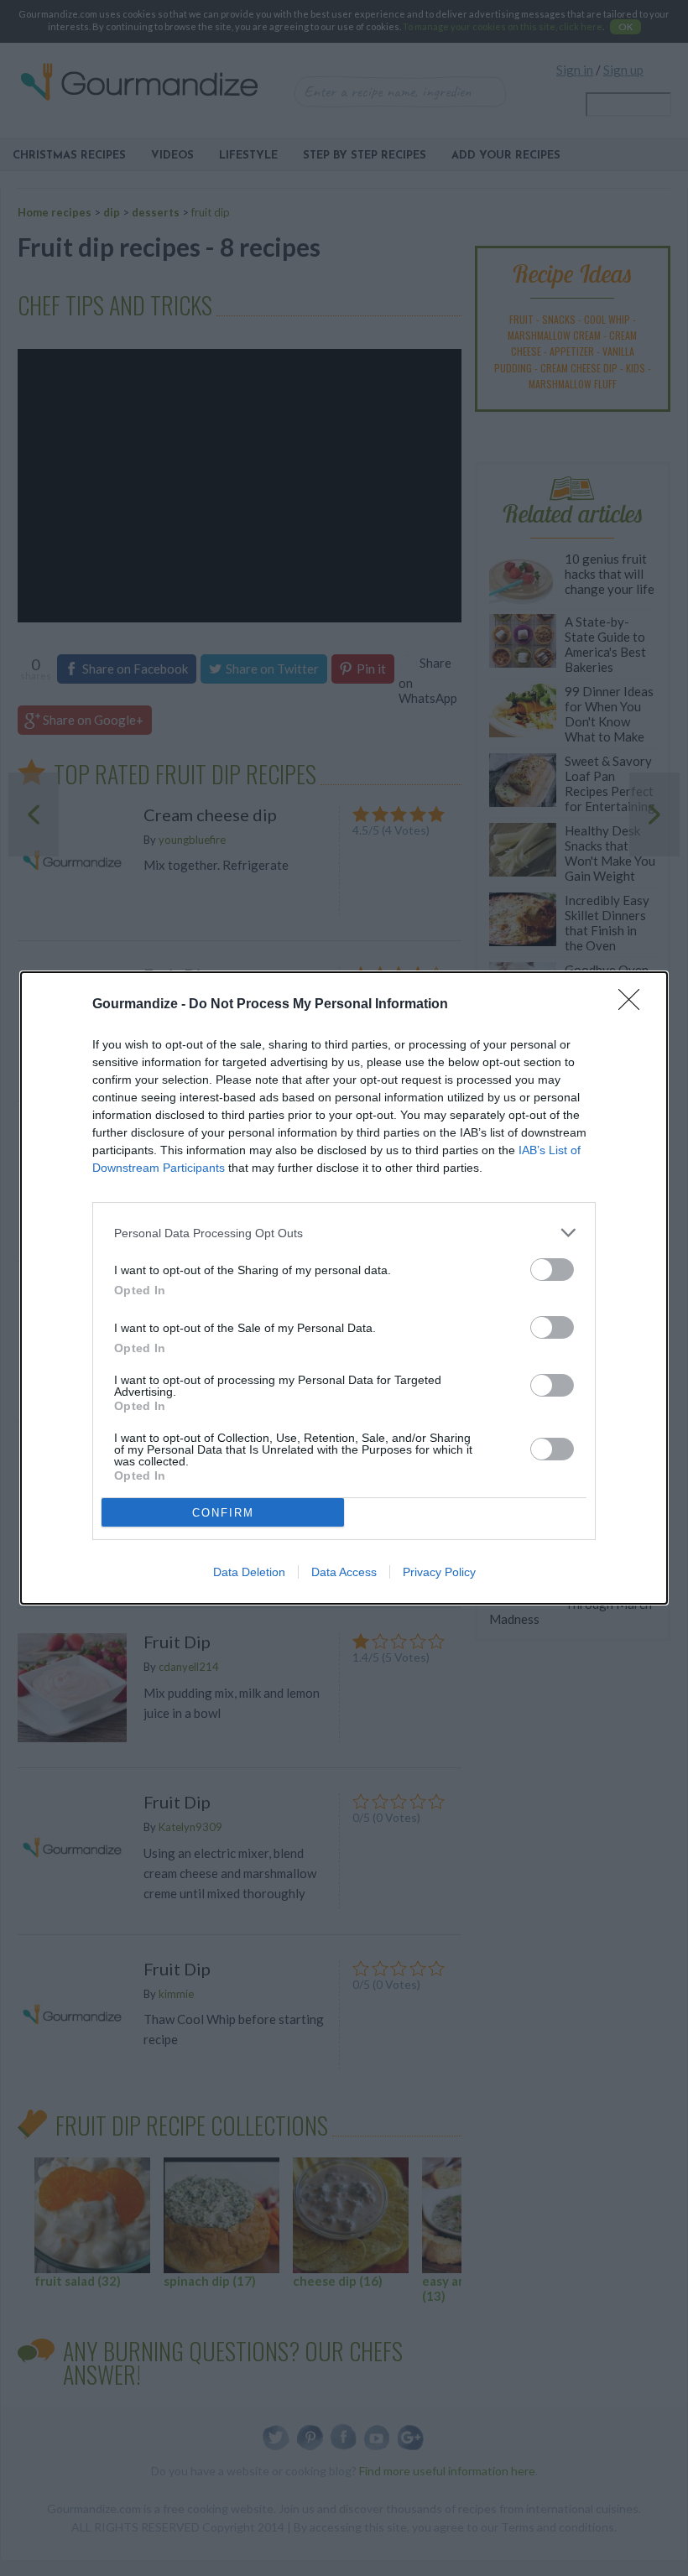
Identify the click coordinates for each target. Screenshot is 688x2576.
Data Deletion (249, 1572)
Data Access (344, 1572)
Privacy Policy (439, 1572)
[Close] (634, 1005)
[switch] (552, 1270)
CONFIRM (223, 1513)
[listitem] (344, 1233)
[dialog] (344, 1288)
